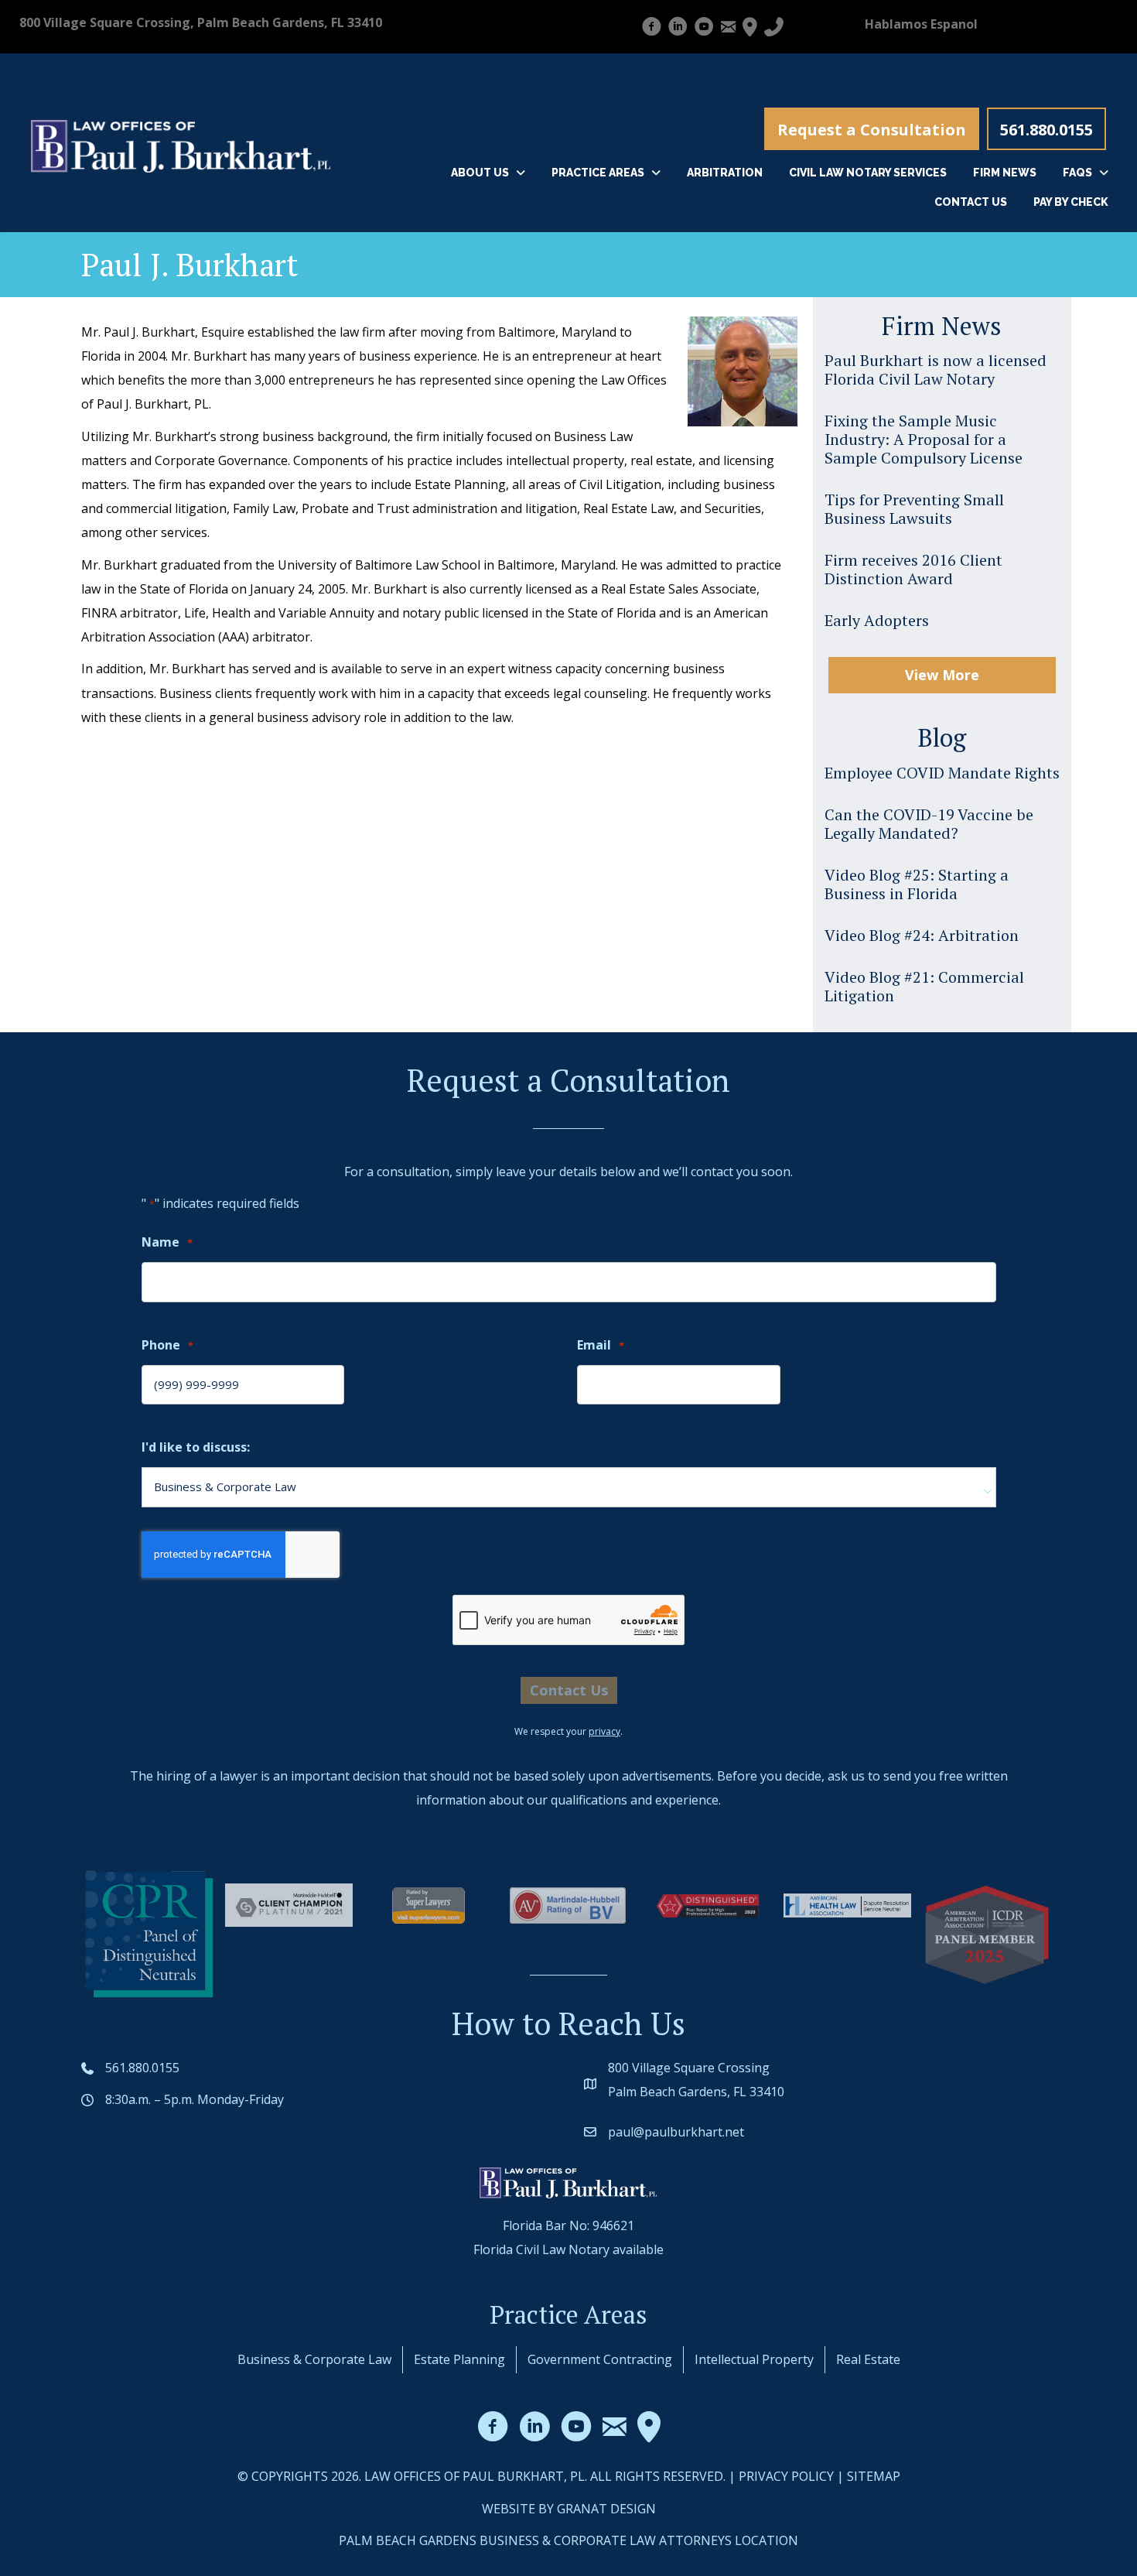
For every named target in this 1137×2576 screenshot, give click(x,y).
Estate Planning (459, 2359)
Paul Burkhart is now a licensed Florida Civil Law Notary (936, 369)
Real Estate (868, 2359)
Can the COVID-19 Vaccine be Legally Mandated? (929, 824)
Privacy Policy (786, 2476)
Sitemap (874, 2476)
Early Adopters (877, 620)
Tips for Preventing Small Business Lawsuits (914, 509)
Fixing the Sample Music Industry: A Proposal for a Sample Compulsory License (924, 439)
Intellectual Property (754, 2359)
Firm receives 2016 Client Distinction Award (913, 569)
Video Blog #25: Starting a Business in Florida (917, 884)
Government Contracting (600, 2359)
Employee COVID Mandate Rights (942, 773)
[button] (872, 129)
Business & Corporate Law (314, 2359)
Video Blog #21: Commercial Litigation (924, 986)
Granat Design (606, 2509)
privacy (604, 1731)
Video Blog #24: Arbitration (922, 935)
